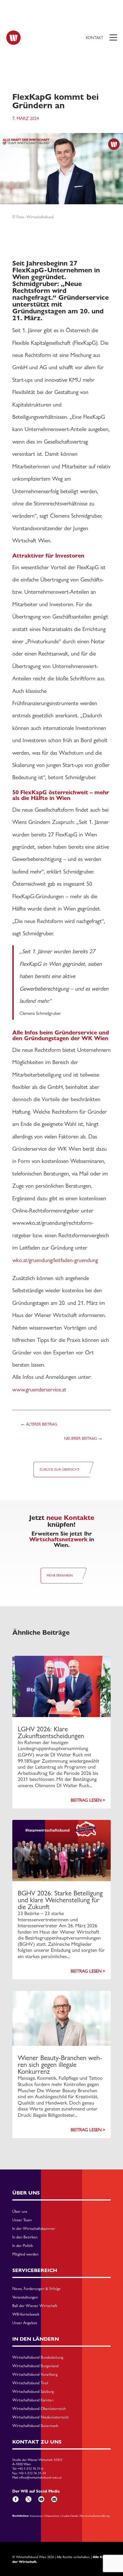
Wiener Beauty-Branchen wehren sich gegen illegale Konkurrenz (60, 2064)
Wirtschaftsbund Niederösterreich (40, 2417)
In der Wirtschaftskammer (34, 2229)
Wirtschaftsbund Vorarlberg (35, 2375)
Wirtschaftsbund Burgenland (35, 2366)
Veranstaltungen (25, 2297)
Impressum (36, 2516)
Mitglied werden (25, 2254)
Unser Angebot (25, 2323)
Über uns (20, 2212)
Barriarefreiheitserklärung (95, 2516)
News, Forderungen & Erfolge (36, 2289)
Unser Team (22, 2220)
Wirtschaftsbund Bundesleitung (38, 2357)
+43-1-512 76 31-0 (30, 2469)
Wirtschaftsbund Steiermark (35, 2426)
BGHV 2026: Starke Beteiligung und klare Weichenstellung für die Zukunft (60, 1900)
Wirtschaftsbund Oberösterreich (39, 2409)
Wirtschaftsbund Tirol (30, 2383)
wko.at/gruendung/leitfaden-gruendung (55, 1260)
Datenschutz (52, 2516)
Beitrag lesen (86, 1800)
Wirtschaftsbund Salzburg (33, 2392)
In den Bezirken (25, 2237)
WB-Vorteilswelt (26, 2314)
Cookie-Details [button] (70, 2516)
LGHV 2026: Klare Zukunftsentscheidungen (51, 1732)
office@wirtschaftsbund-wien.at (40, 2477)
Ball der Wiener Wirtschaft (35, 2306)
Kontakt (95, 38)
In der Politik (23, 2246)
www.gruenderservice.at (39, 1389)
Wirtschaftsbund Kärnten (33, 2400)
